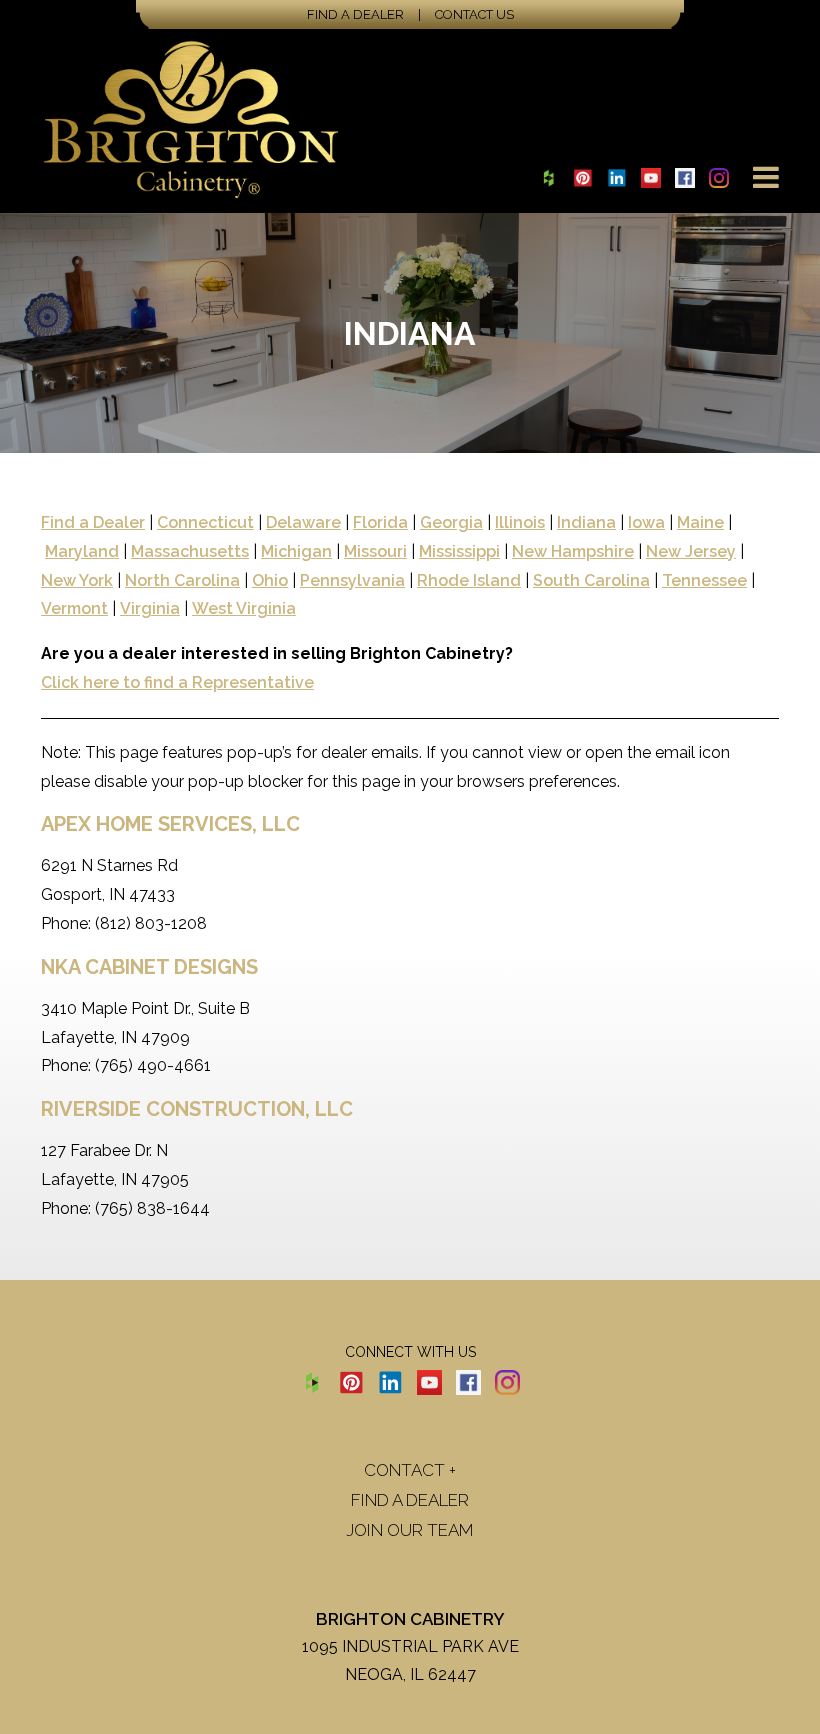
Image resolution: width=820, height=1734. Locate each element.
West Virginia (244, 608)
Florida (380, 522)
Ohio (270, 580)
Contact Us (474, 14)
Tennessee (704, 580)
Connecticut (205, 522)
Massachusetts (190, 551)
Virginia (150, 608)
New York (77, 580)
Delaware (303, 522)
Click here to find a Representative (177, 682)
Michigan (296, 551)
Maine (700, 522)
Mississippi (459, 551)
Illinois (520, 522)
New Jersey (691, 551)
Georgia (451, 522)
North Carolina (182, 580)
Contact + (410, 1470)
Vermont (74, 608)
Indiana (586, 522)
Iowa (646, 522)
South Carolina (591, 580)
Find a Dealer (355, 14)
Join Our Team (410, 1530)
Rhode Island (469, 580)
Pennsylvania (352, 580)
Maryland (82, 551)
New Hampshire (573, 551)
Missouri (375, 551)
